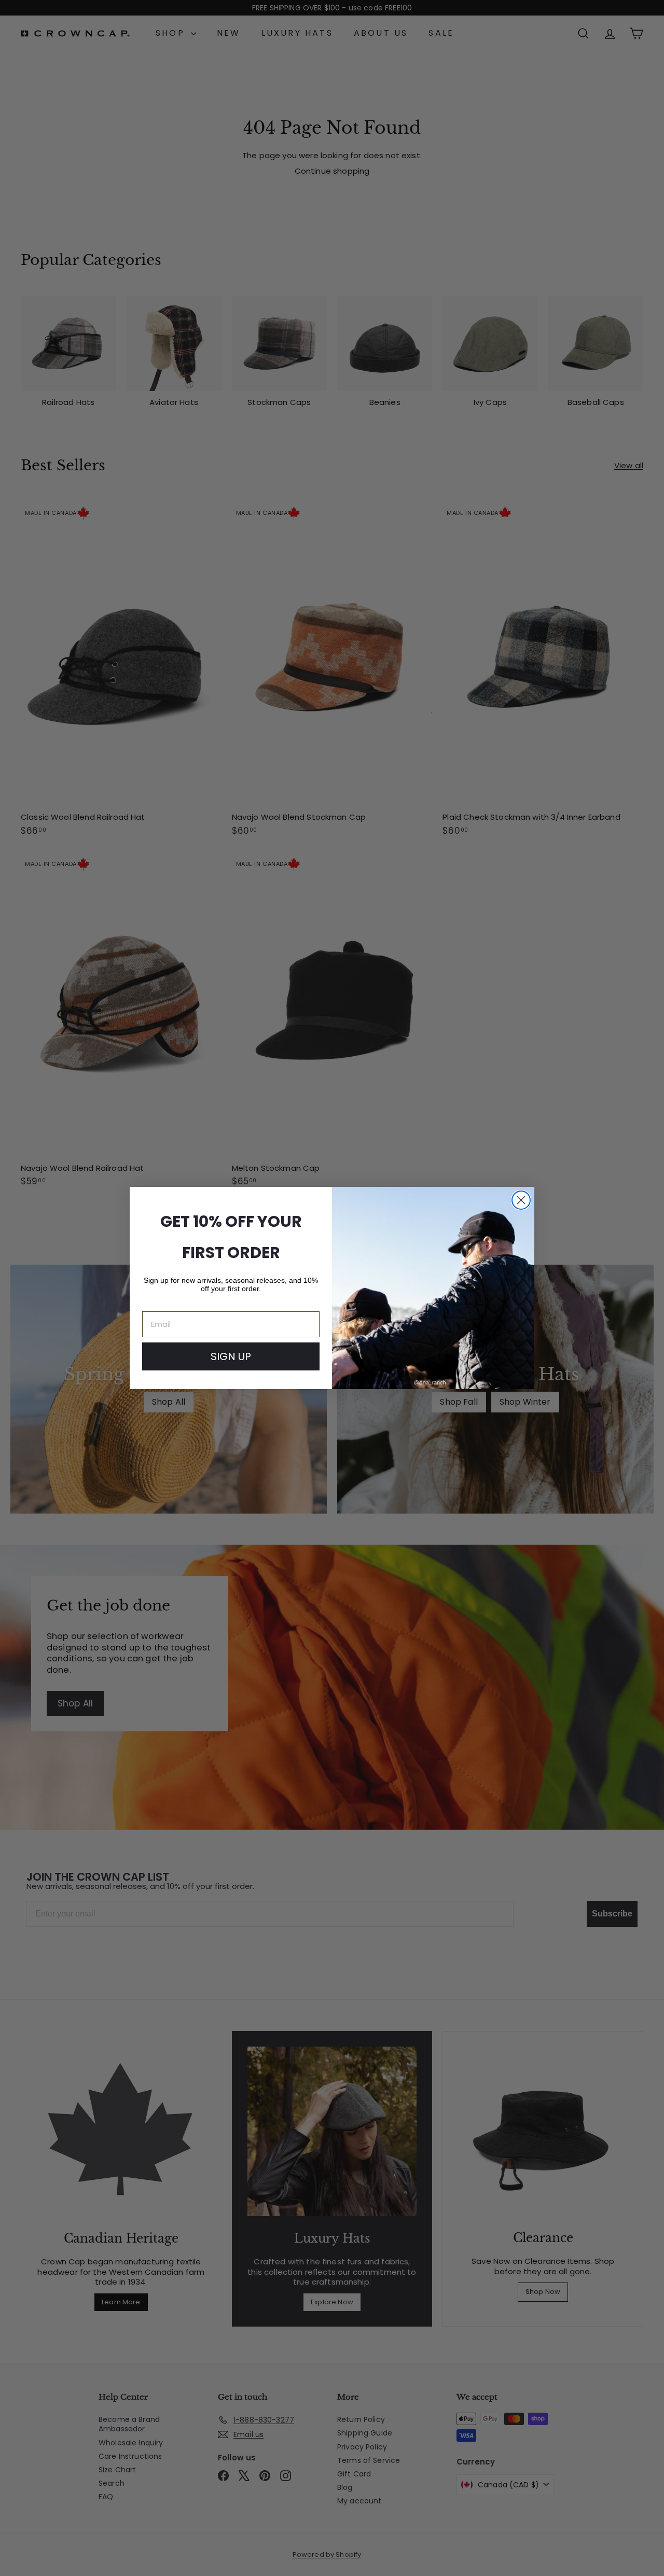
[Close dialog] (521, 1200)
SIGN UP (231, 1356)
